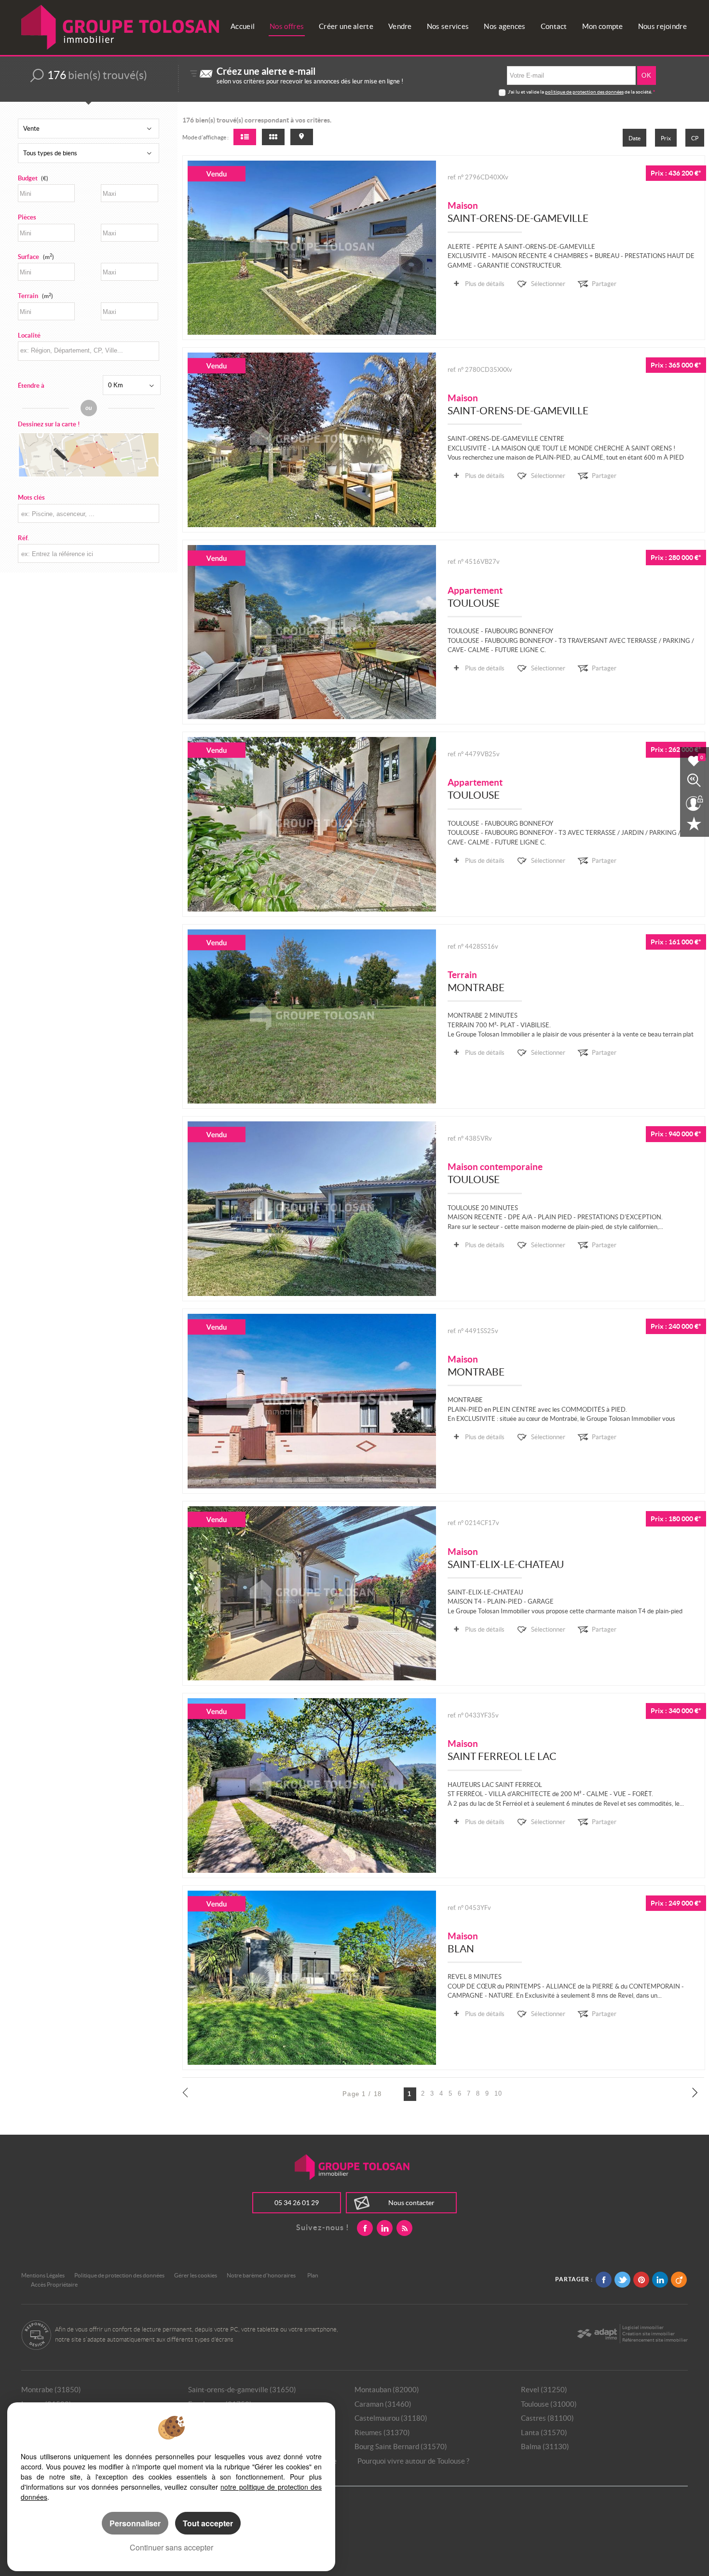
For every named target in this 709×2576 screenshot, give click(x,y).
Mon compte (603, 26)
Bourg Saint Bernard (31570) (401, 2447)
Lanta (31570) (544, 2433)
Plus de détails (485, 284)
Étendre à (31, 386)
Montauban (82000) (387, 2390)
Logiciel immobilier (643, 2327)
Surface (36, 257)
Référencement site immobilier (655, 2340)
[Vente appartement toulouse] (312, 632)
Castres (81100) (547, 2418)
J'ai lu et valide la (526, 92)
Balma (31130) (545, 2447)
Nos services (448, 26)
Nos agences (504, 26)
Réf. (23, 538)
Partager (604, 284)
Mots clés (31, 497)
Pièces (27, 217)
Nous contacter (411, 2203)
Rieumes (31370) (382, 2433)
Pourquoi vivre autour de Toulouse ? (413, 2461)
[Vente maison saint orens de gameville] (312, 248)
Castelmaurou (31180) (391, 2418)
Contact (554, 26)
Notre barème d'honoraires (262, 2275)
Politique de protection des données (119, 2275)
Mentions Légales (43, 2275)
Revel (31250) (544, 2390)
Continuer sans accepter (171, 2547)
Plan (313, 2275)
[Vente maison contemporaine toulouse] (312, 1209)
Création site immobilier (648, 2334)
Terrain (35, 296)
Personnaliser (135, 2523)
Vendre (400, 26)
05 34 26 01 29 (297, 2203)
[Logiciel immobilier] (597, 2334)
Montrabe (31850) (51, 2390)
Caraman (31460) (383, 2404)
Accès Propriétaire (54, 2284)
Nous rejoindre (662, 26)
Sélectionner (548, 284)
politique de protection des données (584, 92)
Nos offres (287, 26)
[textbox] (88, 350)
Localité (29, 335)
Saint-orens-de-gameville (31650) (242, 2390)
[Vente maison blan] (312, 1978)
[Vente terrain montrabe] (312, 1017)
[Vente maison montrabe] (312, 1401)
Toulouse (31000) (549, 2404)
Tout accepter (208, 2523)
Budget (28, 178)
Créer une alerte (346, 26)
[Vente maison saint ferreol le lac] (312, 1785)
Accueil (243, 26)
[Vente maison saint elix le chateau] (312, 1594)
